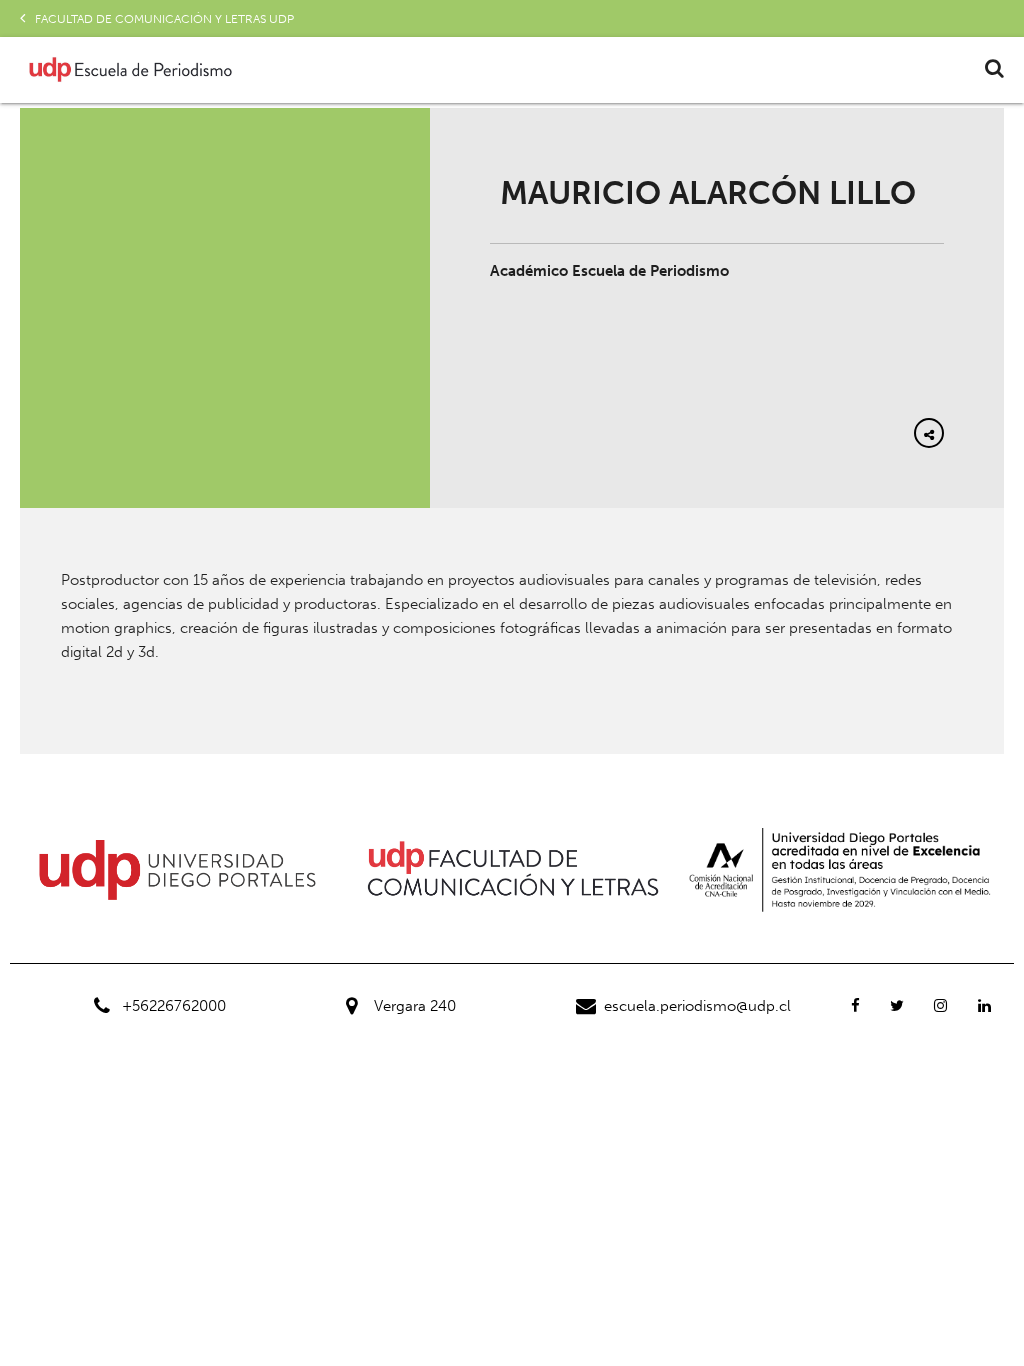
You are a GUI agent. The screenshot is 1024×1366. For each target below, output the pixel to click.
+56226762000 (174, 1006)
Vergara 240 (415, 1006)
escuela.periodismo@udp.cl (697, 1006)
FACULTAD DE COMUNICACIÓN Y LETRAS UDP (164, 19)
